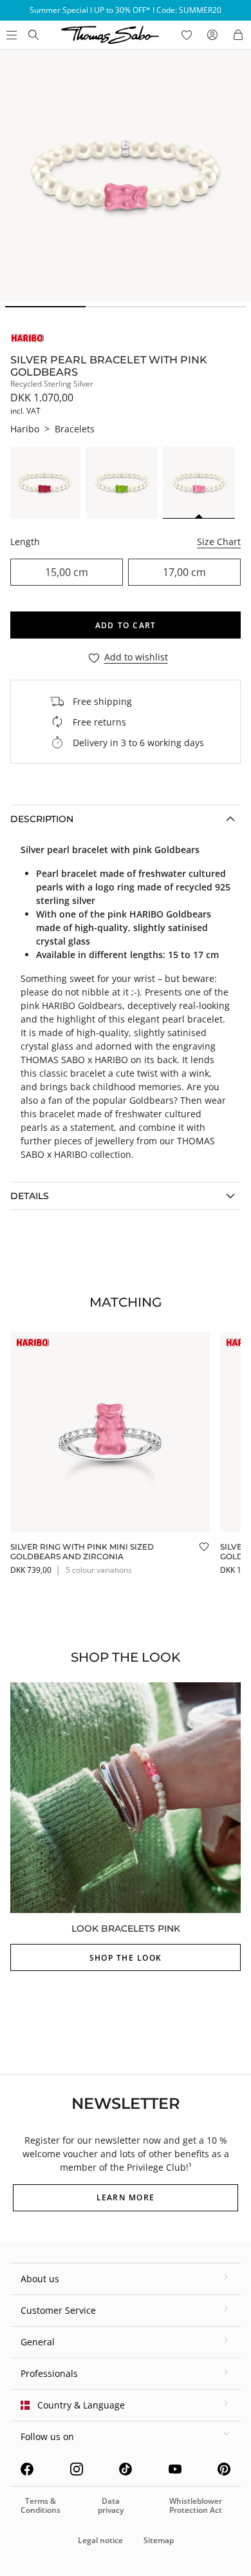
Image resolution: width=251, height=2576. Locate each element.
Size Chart (219, 542)
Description (42, 819)
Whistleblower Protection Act (196, 2505)
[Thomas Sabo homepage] (33, 35)
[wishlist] (187, 35)
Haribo (25, 429)
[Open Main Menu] (10, 35)
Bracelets (75, 429)
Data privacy (111, 2505)
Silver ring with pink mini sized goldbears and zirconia (82, 1551)
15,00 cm (67, 572)
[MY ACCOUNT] (212, 35)
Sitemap (159, 2540)
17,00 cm (184, 572)
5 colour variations (99, 1570)
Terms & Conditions (41, 2505)
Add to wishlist (136, 658)
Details (30, 1196)
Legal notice (100, 2540)
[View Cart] (238, 35)
